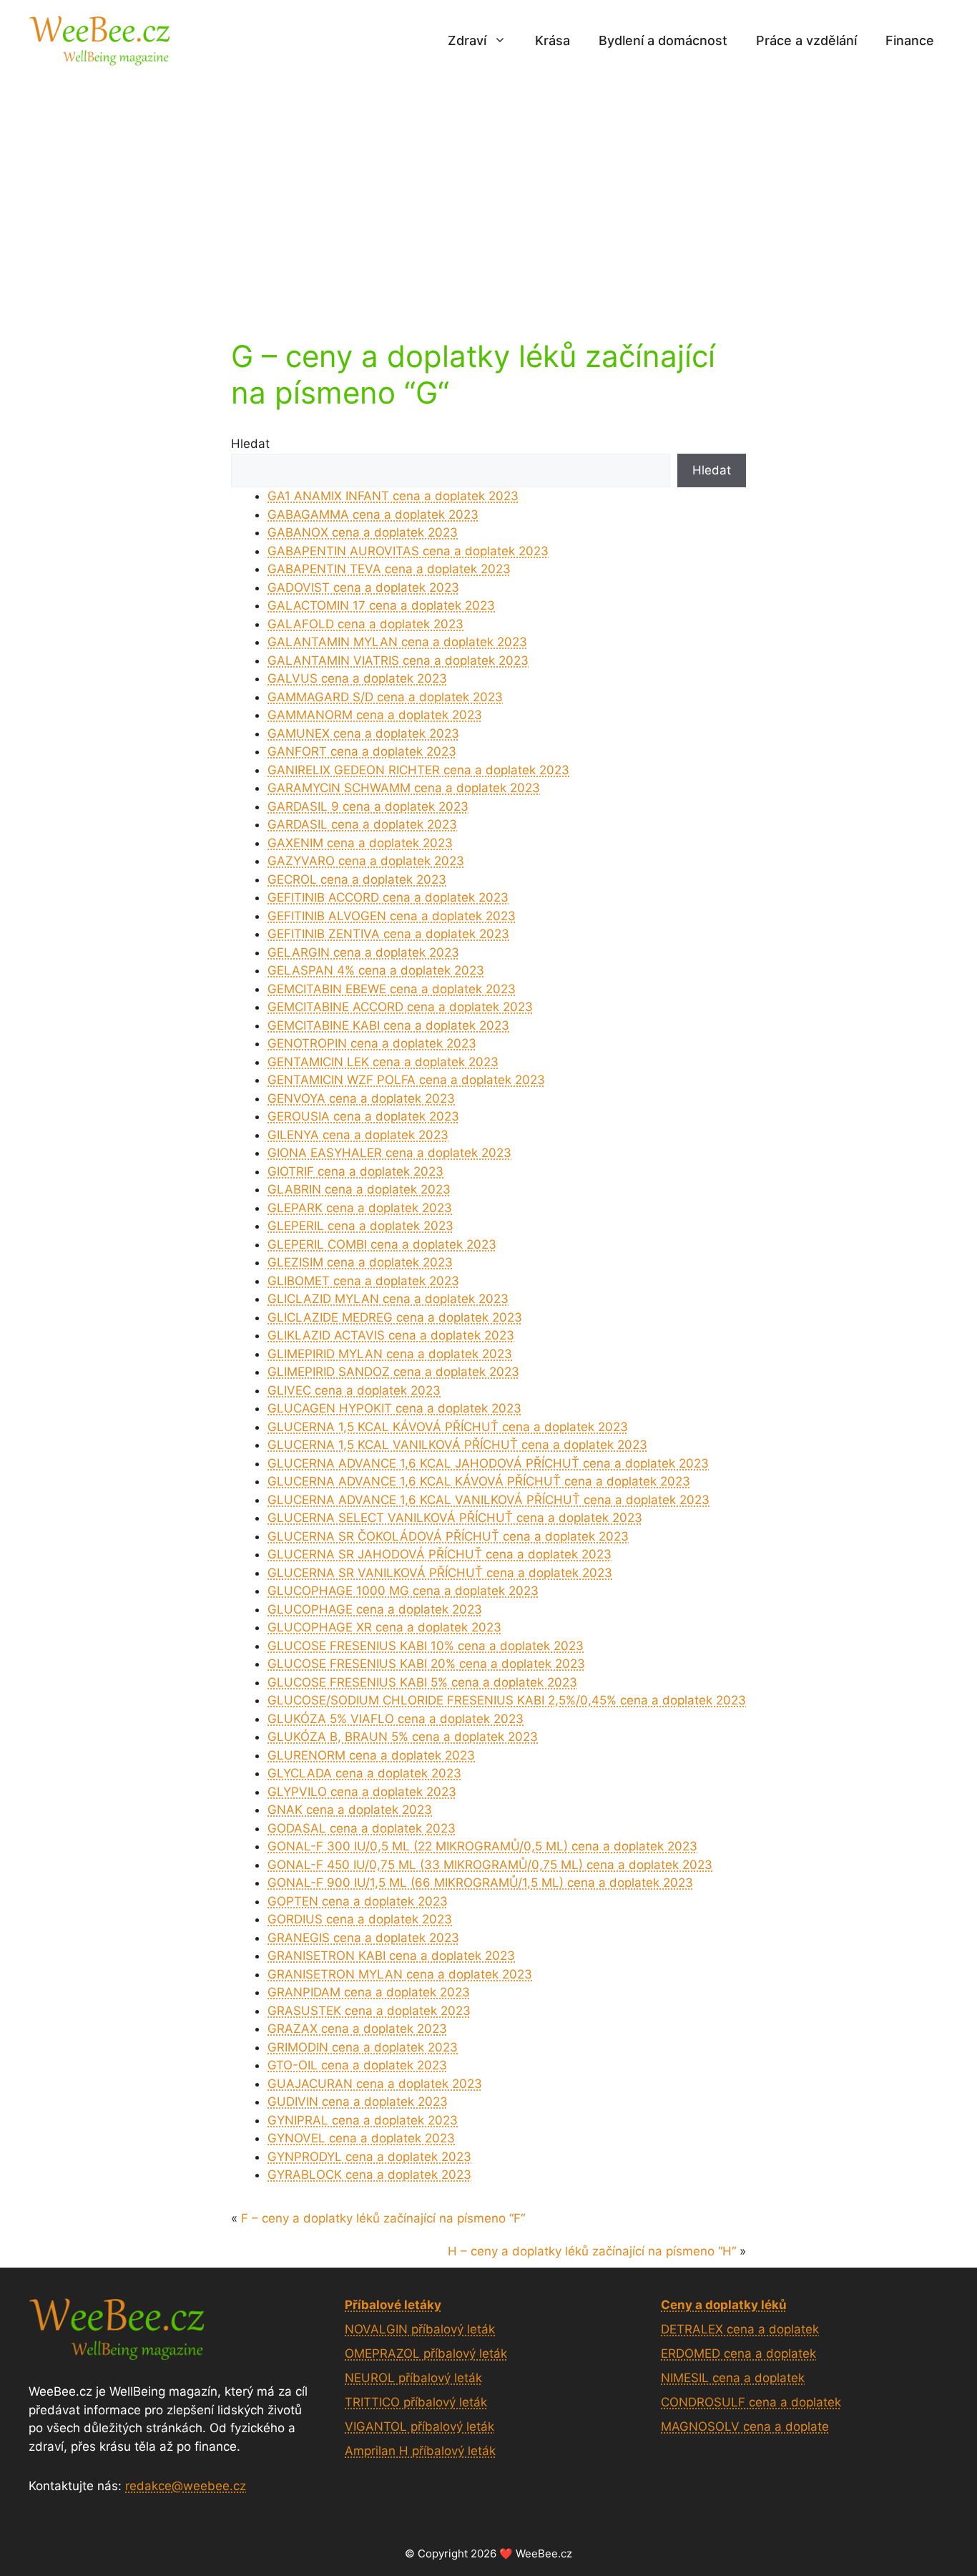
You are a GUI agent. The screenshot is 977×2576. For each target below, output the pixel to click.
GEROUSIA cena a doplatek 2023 (363, 1116)
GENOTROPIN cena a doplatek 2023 (372, 1043)
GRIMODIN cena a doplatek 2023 (363, 2047)
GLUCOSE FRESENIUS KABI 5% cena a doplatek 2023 (422, 1682)
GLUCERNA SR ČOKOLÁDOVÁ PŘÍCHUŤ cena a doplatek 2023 (448, 1536)
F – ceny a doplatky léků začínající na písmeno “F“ (383, 2218)
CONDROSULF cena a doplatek (751, 2402)
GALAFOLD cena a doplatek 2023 (365, 624)
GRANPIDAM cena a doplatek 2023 (369, 1992)
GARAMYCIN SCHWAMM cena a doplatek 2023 (404, 788)
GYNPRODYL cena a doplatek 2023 (369, 2157)
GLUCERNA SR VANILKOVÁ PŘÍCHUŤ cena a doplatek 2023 (440, 1573)
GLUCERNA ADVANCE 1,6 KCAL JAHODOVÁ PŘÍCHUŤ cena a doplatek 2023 (488, 1463)
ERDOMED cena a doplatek (738, 2353)
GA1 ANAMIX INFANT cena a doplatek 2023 (393, 496)
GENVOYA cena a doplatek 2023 (361, 1098)
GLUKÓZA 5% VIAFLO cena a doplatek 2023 (396, 1719)
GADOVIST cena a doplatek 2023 (363, 587)
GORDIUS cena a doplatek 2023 (360, 1919)
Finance (910, 40)
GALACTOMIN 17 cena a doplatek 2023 (381, 605)
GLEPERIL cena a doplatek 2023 (360, 1226)
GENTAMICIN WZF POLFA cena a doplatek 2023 (406, 1080)
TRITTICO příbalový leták (416, 2402)
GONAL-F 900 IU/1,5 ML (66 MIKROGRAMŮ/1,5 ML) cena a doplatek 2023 (480, 1883)
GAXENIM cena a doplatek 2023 (360, 843)
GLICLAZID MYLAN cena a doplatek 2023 (388, 1299)
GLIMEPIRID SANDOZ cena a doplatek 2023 (393, 1372)
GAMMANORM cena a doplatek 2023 (375, 715)
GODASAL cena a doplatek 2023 (362, 1828)
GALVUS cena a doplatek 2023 (357, 678)
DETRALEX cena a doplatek (740, 2329)
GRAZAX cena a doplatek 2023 (357, 2029)
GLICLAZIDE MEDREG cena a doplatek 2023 (395, 1317)
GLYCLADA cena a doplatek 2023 (364, 1773)
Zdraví (467, 40)
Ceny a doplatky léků (724, 2305)
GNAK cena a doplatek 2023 (350, 1810)
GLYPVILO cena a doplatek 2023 (362, 1792)
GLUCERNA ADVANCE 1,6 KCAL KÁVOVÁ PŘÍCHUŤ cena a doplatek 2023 (479, 1481)
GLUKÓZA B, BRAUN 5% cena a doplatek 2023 (403, 1737)
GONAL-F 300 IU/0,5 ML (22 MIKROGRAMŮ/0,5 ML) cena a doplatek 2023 (482, 1846)
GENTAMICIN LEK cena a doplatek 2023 (383, 1062)
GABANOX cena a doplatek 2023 (363, 532)
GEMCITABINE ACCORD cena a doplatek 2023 (400, 1007)
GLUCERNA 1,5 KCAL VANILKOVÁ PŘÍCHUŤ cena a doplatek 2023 (457, 1445)
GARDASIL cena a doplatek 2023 (362, 824)
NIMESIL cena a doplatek (733, 2378)
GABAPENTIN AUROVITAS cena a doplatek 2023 (408, 551)
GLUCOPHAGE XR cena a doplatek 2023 (384, 1627)
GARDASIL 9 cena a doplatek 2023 (368, 806)
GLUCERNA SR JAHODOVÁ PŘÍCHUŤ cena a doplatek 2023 (440, 1554)
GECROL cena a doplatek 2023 (357, 879)
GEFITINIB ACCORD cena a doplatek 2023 (388, 897)
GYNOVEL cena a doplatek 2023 (361, 2138)
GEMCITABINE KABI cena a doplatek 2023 (388, 1025)
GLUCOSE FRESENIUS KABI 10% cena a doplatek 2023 (426, 1646)
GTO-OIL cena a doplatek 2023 (357, 2065)
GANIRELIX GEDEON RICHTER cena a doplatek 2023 (418, 770)
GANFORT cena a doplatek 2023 (362, 751)
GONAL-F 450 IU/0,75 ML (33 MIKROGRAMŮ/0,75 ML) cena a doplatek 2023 (490, 1865)
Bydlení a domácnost (663, 40)
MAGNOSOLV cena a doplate (745, 2426)
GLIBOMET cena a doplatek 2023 (363, 1281)
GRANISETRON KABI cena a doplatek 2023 (391, 1956)
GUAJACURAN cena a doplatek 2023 (375, 2084)
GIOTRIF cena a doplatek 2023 (355, 1171)
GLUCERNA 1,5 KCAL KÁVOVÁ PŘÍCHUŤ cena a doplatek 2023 (448, 1427)
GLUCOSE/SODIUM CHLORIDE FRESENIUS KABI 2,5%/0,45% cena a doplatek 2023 (507, 1700)
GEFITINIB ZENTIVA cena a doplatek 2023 (388, 934)
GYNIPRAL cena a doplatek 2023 (363, 2120)
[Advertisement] (488, 188)
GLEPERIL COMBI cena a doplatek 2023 (382, 1244)
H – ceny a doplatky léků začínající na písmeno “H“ (592, 2251)
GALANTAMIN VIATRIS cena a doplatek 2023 (398, 660)
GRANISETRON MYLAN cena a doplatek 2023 (400, 1974)
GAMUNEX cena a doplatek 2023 (363, 733)
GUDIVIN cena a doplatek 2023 (358, 2102)
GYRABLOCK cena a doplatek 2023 (369, 2175)
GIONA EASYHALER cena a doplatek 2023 (389, 1153)
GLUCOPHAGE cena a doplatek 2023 (375, 1609)
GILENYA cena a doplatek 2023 (358, 1135)
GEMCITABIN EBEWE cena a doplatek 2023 (392, 989)
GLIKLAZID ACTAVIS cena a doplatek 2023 (391, 1335)
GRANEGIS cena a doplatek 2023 (363, 1938)
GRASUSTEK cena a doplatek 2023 (369, 2011)
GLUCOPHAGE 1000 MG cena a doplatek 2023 (403, 1591)
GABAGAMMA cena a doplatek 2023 (373, 514)
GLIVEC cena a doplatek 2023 (354, 1390)
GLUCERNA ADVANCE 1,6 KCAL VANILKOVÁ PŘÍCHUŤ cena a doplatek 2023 (488, 1500)
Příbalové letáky (393, 2305)
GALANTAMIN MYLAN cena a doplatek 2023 (397, 642)
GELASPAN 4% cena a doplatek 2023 (376, 970)
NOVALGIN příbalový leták (420, 2329)
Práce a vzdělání (806, 40)
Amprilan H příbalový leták (420, 2451)
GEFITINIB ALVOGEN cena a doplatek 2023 (392, 916)
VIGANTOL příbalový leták (419, 2426)
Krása (553, 40)
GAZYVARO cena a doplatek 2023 (366, 861)
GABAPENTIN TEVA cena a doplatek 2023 (389, 569)
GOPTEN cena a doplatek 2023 (358, 1901)
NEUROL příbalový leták (413, 2378)
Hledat (250, 444)
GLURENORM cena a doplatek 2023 (371, 1755)
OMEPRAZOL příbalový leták (426, 2353)
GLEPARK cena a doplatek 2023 (360, 1208)
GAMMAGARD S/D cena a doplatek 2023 (385, 697)
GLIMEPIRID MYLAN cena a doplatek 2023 (390, 1354)
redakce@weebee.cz (186, 2486)
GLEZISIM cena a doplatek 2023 (360, 1262)
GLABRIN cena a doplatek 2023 (359, 1189)
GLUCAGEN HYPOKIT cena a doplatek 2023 (394, 1408)
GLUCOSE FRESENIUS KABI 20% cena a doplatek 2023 (426, 1664)
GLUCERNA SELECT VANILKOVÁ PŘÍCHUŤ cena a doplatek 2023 (455, 1518)
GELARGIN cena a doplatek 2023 (363, 952)
